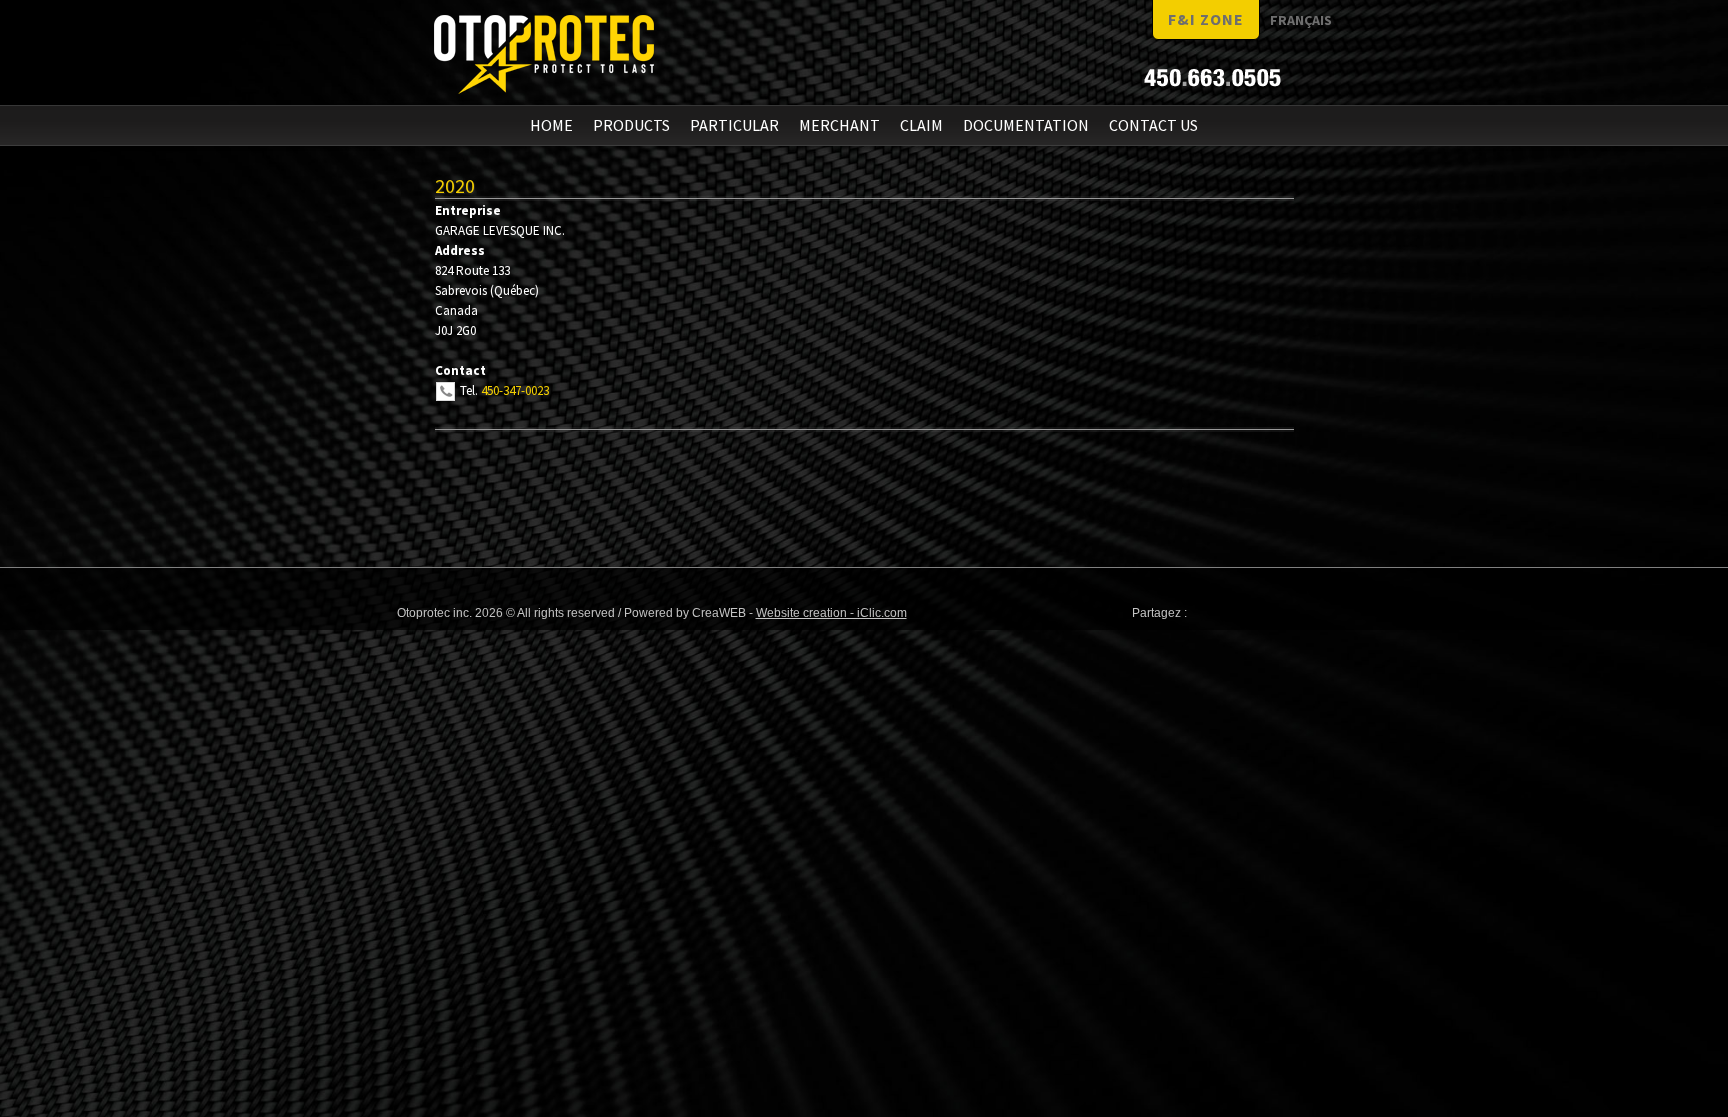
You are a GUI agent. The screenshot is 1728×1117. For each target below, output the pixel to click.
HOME (551, 125)
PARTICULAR (734, 125)
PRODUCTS (631, 125)
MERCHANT (839, 125)
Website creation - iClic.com (831, 613)
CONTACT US (1153, 125)
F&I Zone (1206, 19)
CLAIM (921, 125)
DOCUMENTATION (1026, 125)
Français (1301, 20)
